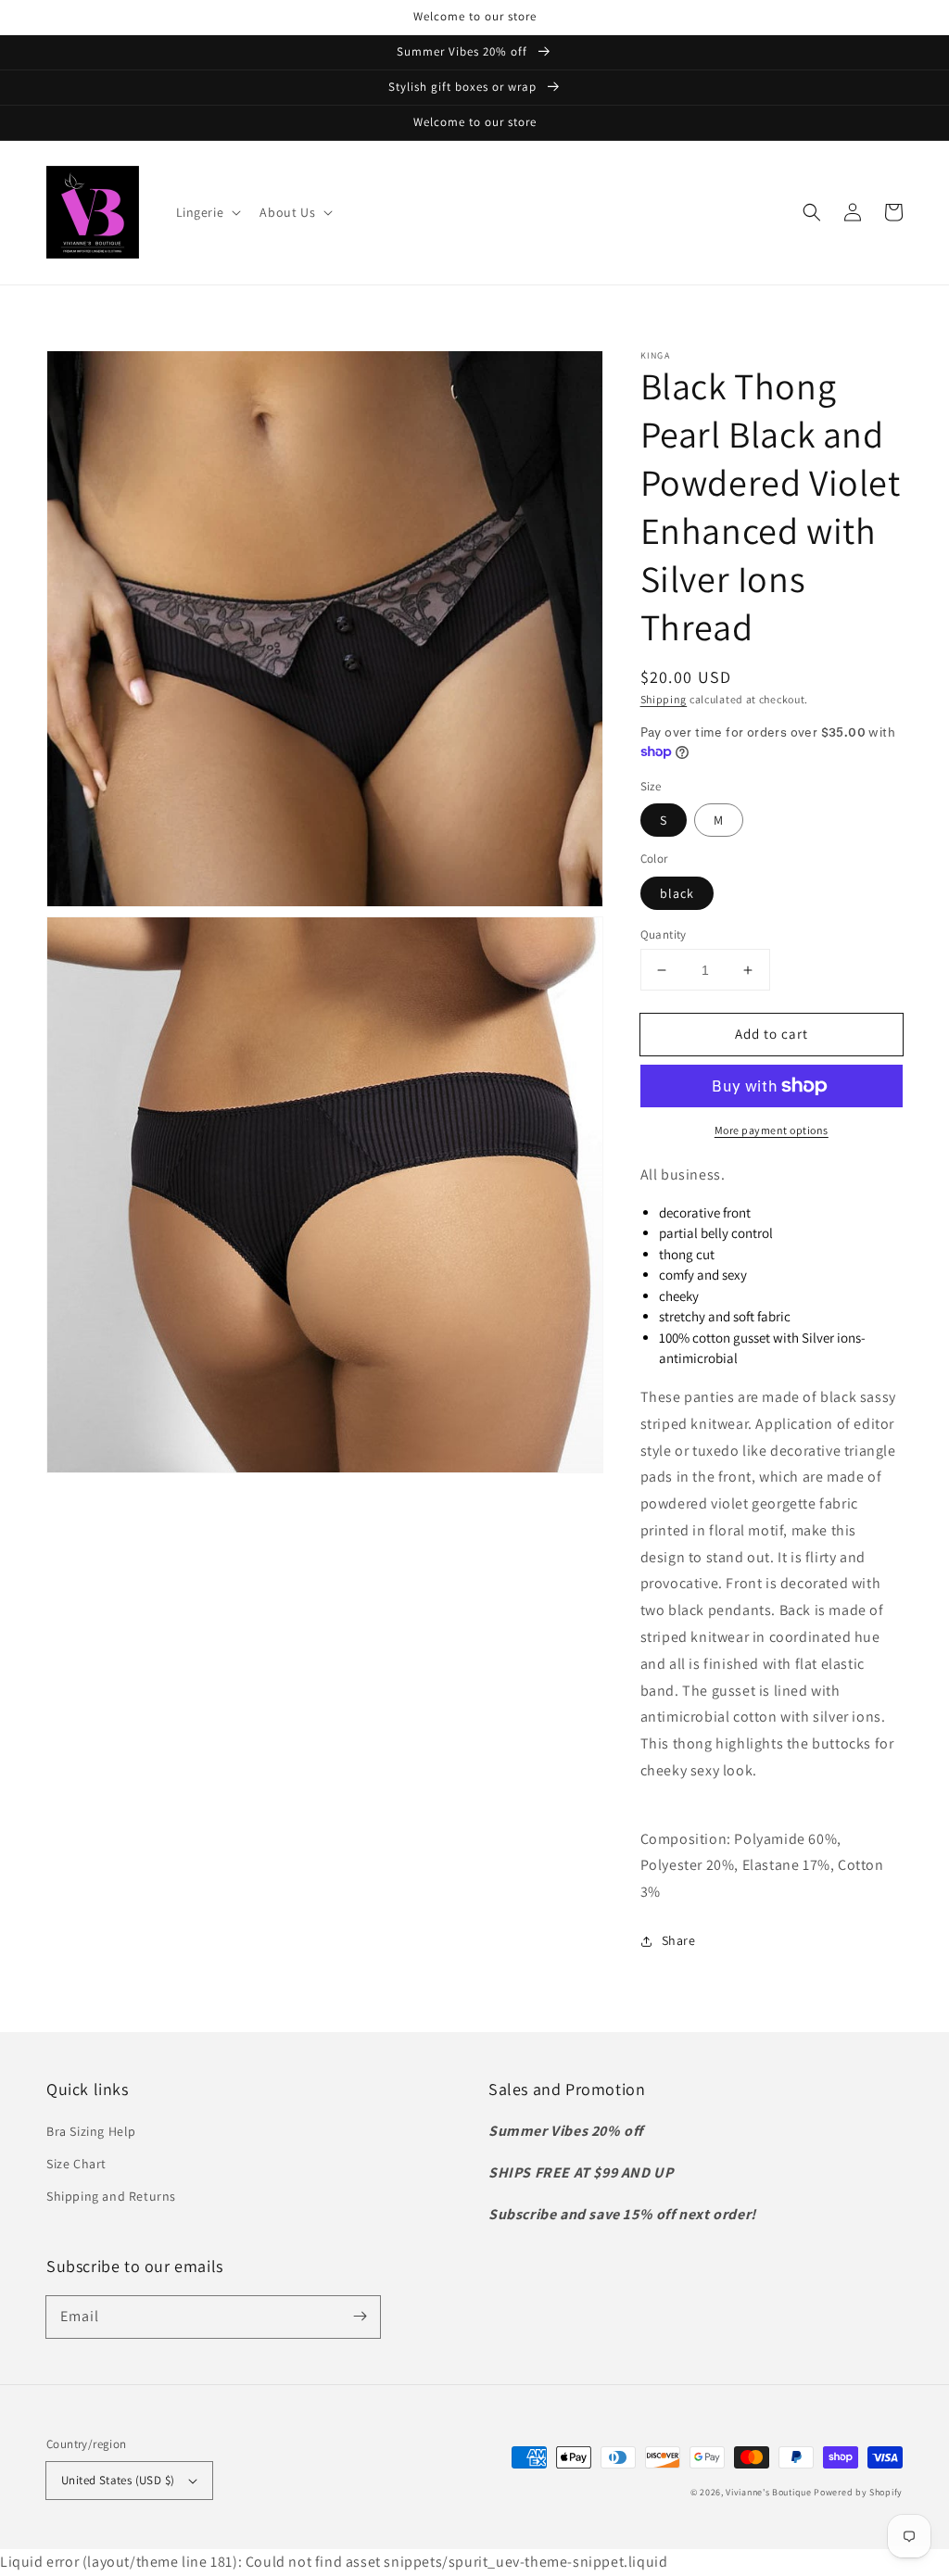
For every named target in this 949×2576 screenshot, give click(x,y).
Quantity (664, 934)
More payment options (772, 1130)
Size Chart (76, 2164)
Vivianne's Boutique (768, 2492)
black (677, 893)
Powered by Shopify (858, 2492)
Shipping (664, 699)
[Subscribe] (360, 2317)
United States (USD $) (118, 2480)
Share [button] (679, 1940)
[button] (207, 212)
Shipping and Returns (111, 2196)
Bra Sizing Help (91, 2131)
